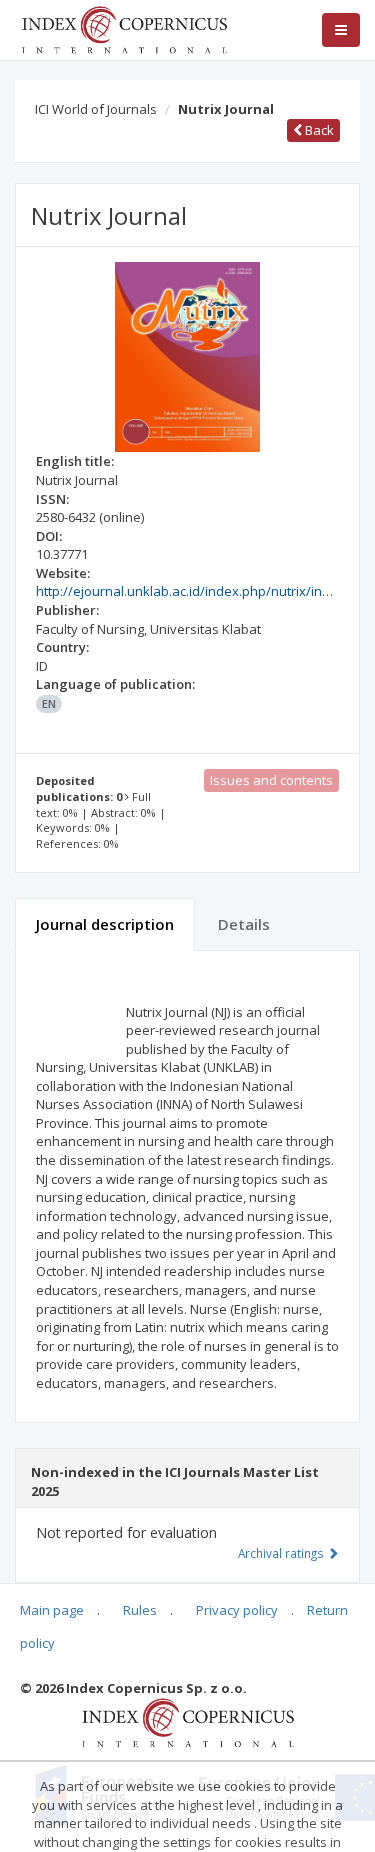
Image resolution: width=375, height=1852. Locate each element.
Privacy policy (237, 1610)
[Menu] (341, 30)
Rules (140, 1610)
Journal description (105, 924)
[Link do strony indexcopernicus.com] (187, 1722)
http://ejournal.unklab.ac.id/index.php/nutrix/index (190, 591)
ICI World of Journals (96, 109)
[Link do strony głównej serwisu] (124, 28)
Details (244, 924)
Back (318, 130)
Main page (52, 1610)
